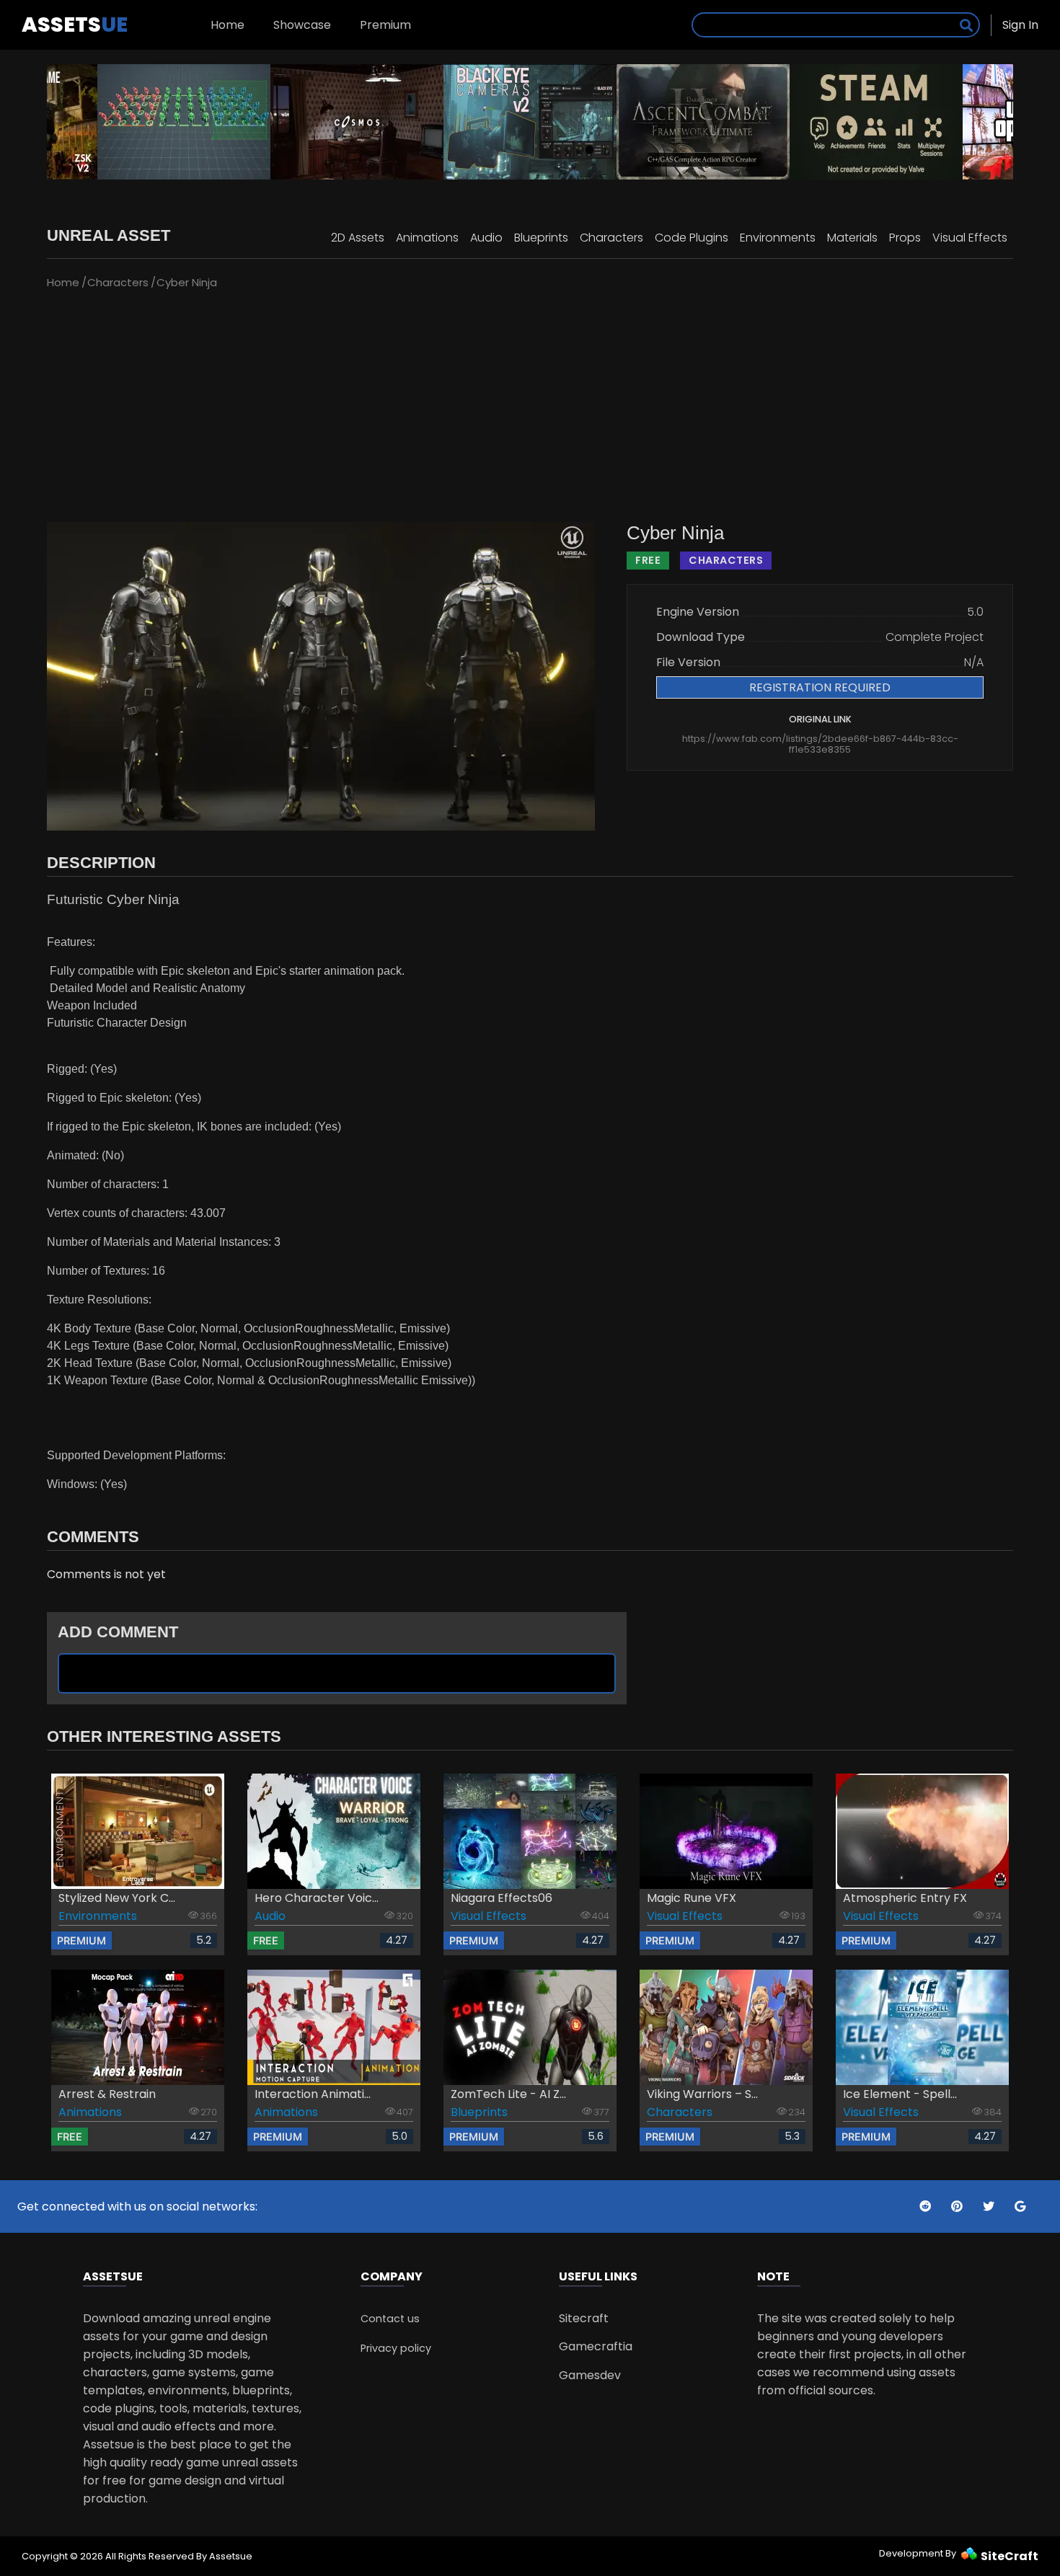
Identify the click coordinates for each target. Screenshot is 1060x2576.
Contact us (390, 2319)
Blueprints (541, 238)
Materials (852, 238)
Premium (385, 25)
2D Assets (358, 238)
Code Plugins (692, 238)
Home (228, 25)
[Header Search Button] (966, 25)
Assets (75, 25)
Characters (611, 238)
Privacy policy (396, 2348)
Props (905, 238)
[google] (1020, 2207)
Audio (486, 238)
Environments (778, 238)
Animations (427, 238)
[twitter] (927, 2207)
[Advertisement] (530, 407)
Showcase (302, 25)
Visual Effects (970, 238)
